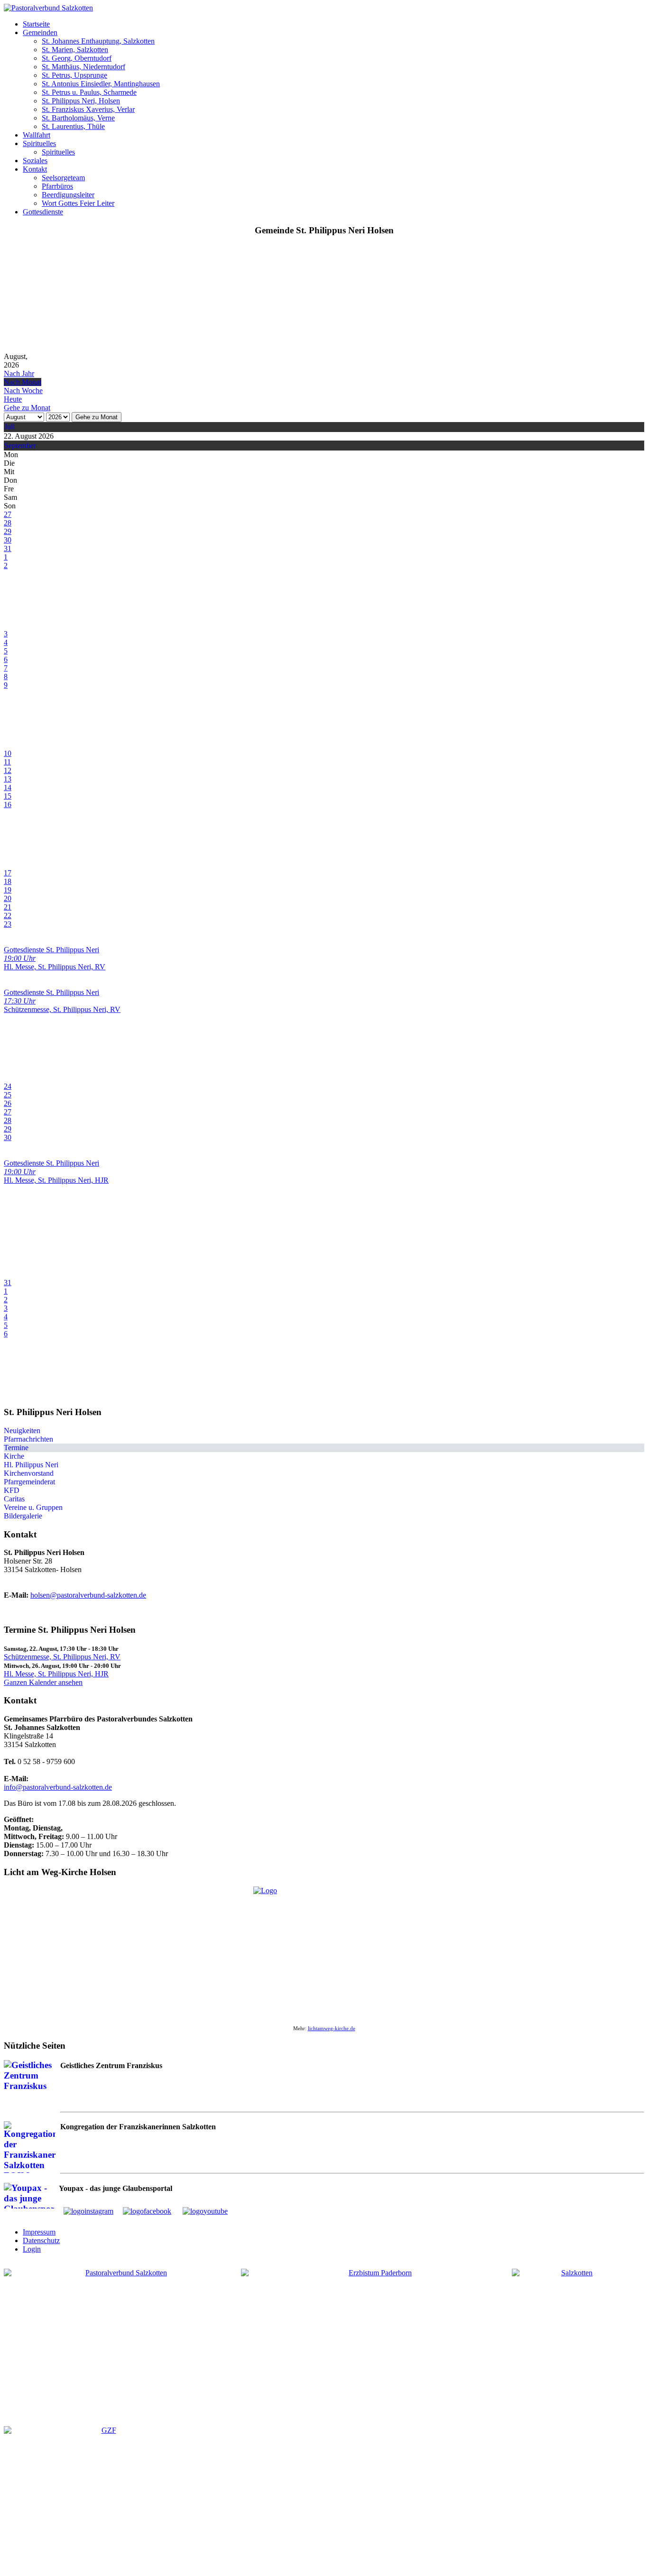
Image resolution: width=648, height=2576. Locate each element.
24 (8, 1086)
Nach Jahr (19, 373)
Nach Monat (23, 382)
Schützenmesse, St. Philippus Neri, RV (62, 1657)
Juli (9, 427)
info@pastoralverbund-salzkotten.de (58, 1787)
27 (8, 514)
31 (8, 548)
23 (8, 924)
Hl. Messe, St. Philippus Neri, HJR (56, 1674)
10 (8, 753)
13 (8, 779)
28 (8, 523)
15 (8, 796)
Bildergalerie (23, 1516)
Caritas (14, 1499)
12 (8, 770)
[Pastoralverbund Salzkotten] (48, 8)
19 (8, 890)
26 (8, 1103)
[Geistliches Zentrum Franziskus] (105, 2497)
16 (8, 805)
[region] (324, 298)
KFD (12, 1490)
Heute (13, 399)
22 (8, 915)
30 (8, 540)
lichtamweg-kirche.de (332, 2029)
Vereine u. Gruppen (33, 1507)
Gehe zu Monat (97, 417)
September (20, 446)
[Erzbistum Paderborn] (376, 2333)
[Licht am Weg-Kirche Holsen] (324, 1951)
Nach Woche (23, 391)
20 (8, 898)
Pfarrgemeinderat (29, 1482)
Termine (16, 1448)
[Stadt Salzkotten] (573, 2340)
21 (8, 907)
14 (8, 787)
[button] (36, 24)
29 (8, 531)
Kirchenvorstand (29, 1473)
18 (8, 881)
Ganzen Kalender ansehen (43, 1682)
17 (8, 873)
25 (8, 1095)
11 (7, 762)
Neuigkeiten (22, 1431)
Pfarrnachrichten (28, 1439)
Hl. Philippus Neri (31, 1465)
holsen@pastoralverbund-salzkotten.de (88, 1595)
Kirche (14, 1456)
